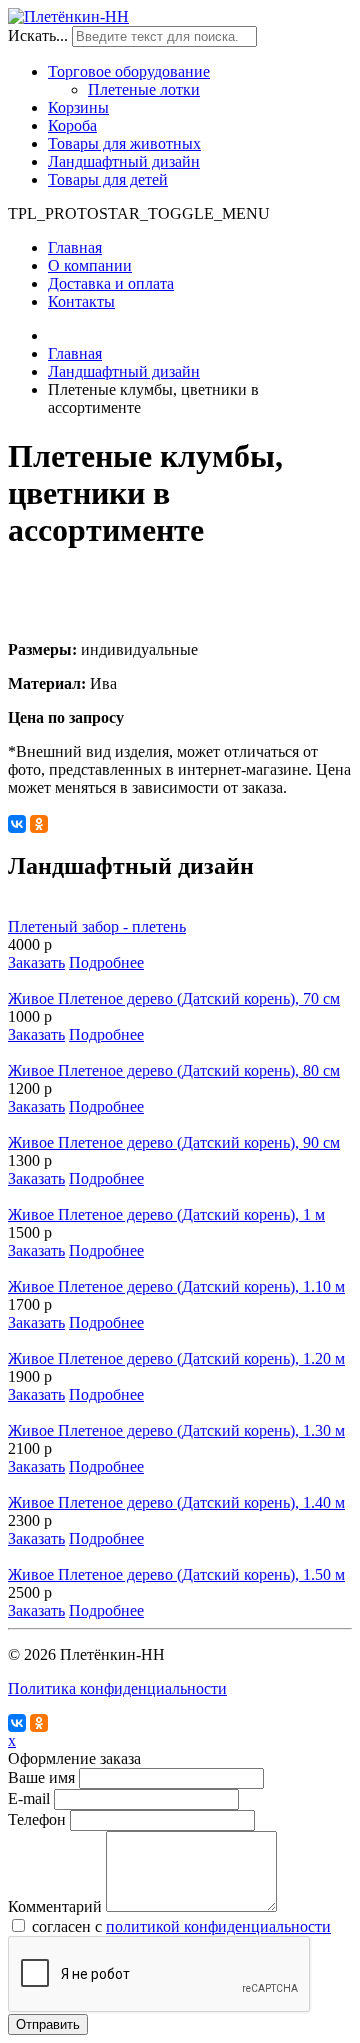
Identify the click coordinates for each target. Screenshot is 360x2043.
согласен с (181, 1926)
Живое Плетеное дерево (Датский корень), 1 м (166, 1214)
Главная (75, 247)
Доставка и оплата (111, 283)
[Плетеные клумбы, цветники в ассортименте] (180, 589)
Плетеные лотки (144, 89)
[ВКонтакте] (17, 824)
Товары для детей (108, 179)
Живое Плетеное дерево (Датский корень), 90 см (174, 1142)
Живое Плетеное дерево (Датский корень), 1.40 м (176, 1502)
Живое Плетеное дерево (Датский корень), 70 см (174, 998)
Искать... (38, 35)
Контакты (81, 301)
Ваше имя (41, 1777)
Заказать (36, 962)
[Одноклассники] (39, 824)
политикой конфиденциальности (218, 1926)
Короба (72, 125)
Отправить (48, 2024)
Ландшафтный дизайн (124, 161)
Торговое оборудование (129, 71)
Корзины (78, 107)
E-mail (29, 1798)
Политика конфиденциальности (117, 1688)
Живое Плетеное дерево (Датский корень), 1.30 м (176, 1430)
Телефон (37, 1819)
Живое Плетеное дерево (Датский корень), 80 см (174, 1070)
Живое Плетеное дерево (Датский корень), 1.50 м (176, 1574)
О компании (90, 265)
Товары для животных (124, 143)
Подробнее (106, 962)
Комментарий (55, 1906)
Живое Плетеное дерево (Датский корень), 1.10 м (176, 1286)
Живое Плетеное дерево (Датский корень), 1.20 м (176, 1358)
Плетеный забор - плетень (97, 926)
